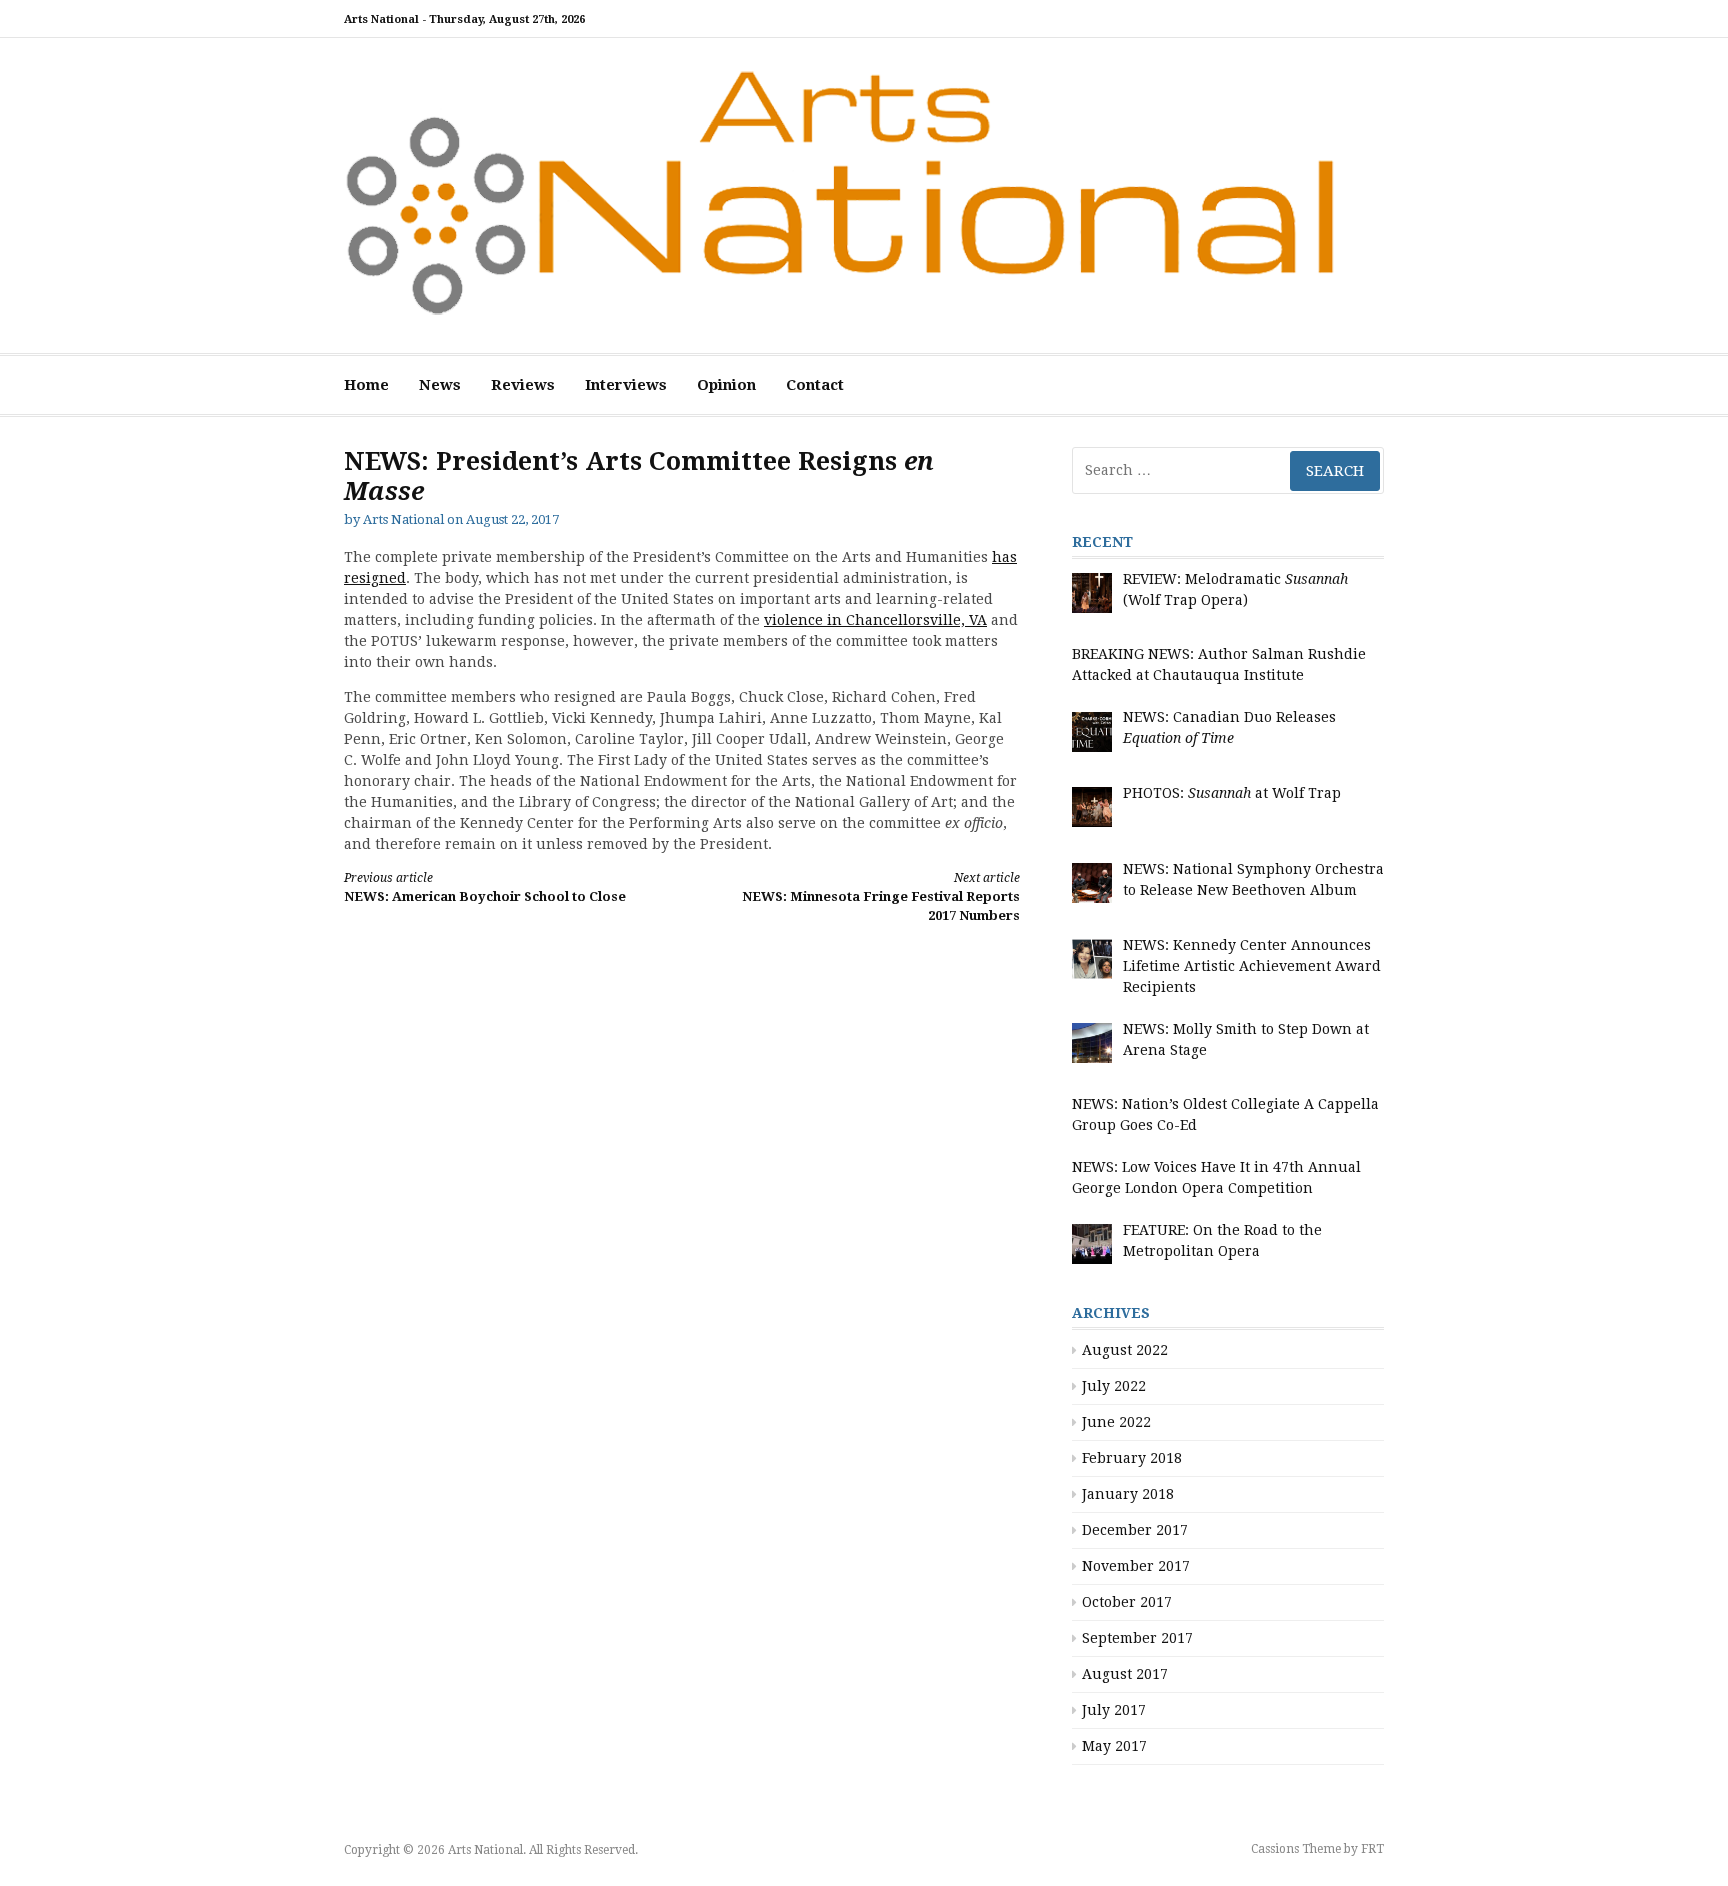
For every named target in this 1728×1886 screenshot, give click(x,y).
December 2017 (1135, 1530)
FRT (1372, 1849)
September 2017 (1137, 1638)
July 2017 (1114, 1710)
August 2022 (1125, 1350)
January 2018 (1128, 1494)
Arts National (403, 519)
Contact (815, 385)
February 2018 (1132, 1458)
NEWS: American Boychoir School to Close (485, 887)
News (440, 385)
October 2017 (1127, 1602)
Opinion (726, 385)
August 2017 (1125, 1674)
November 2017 (1136, 1566)
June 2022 (1116, 1422)
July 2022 (1114, 1386)
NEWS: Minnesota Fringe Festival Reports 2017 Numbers (881, 897)
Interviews (626, 385)
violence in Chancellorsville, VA (875, 620)
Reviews (523, 385)
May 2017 (1114, 1746)
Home (366, 385)
